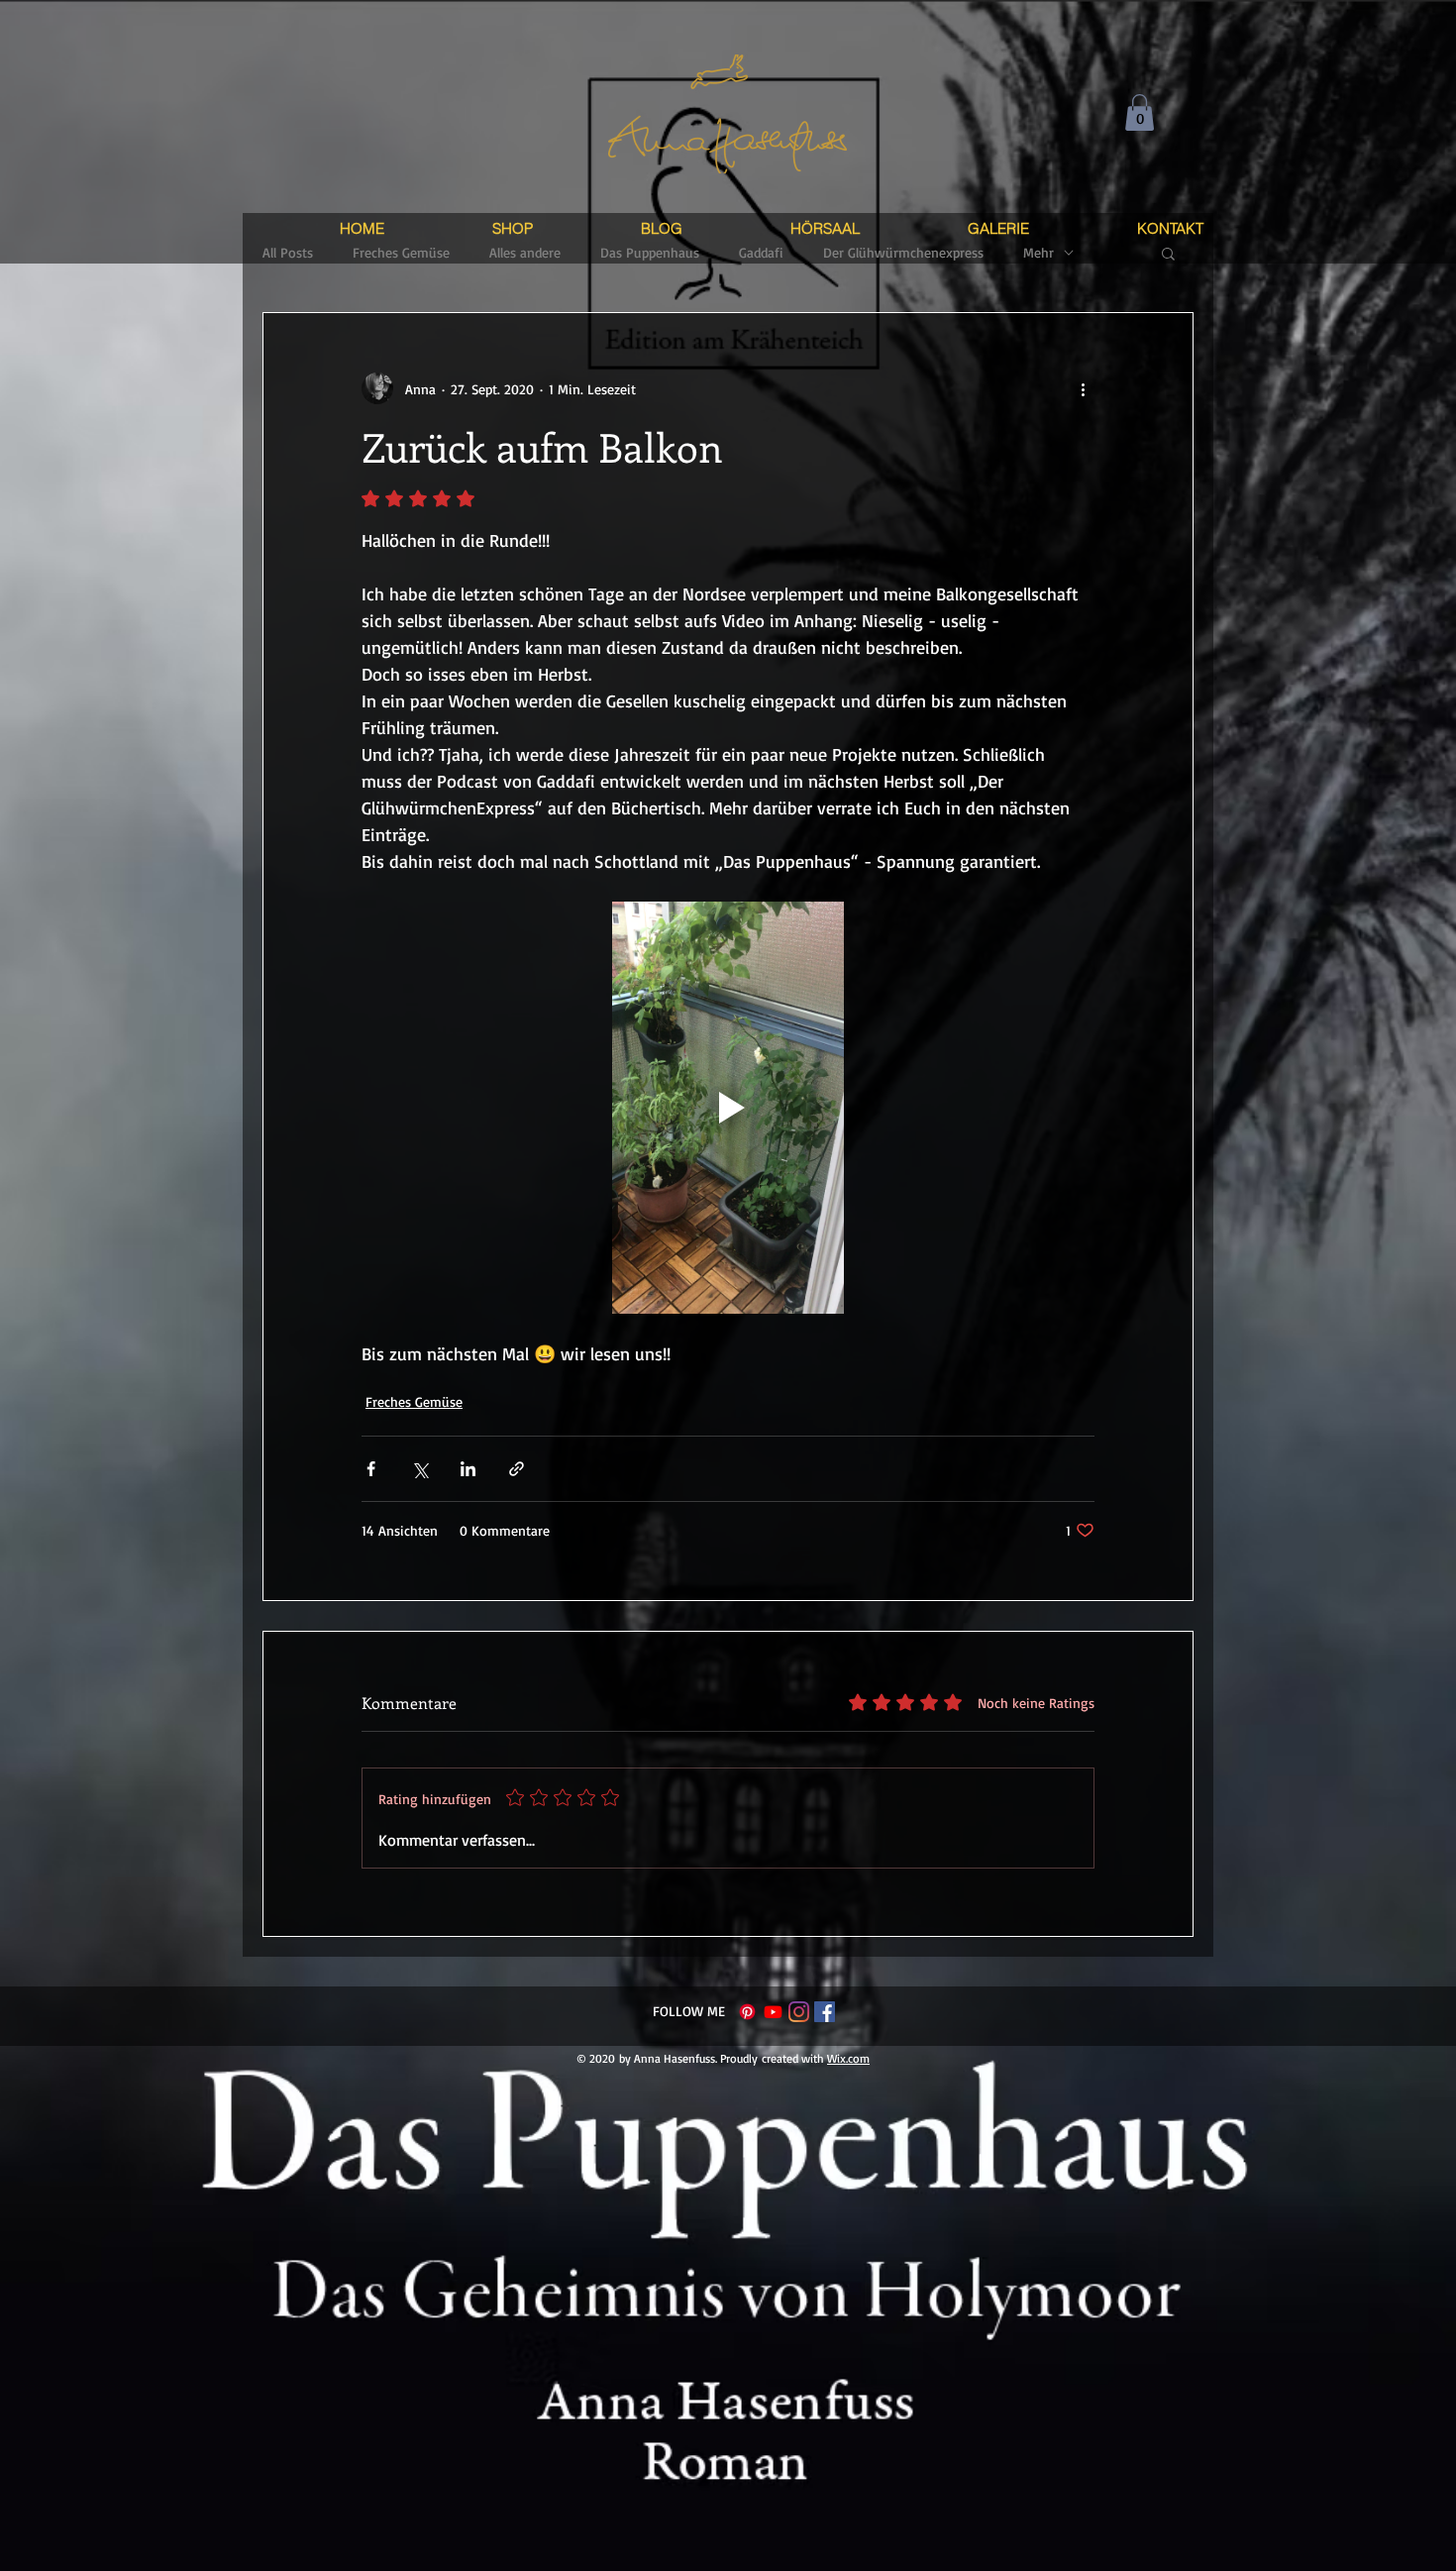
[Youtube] (773, 2012)
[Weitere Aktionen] (1083, 388)
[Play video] (728, 1108)
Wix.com (848, 2058)
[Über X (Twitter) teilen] (419, 1469)
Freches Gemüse (414, 1401)
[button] (1140, 112)
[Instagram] (799, 2012)
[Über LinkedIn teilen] (468, 1469)
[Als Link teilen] (517, 1469)
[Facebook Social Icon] (825, 2012)
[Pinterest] (747, 2012)
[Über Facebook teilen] (371, 1469)
